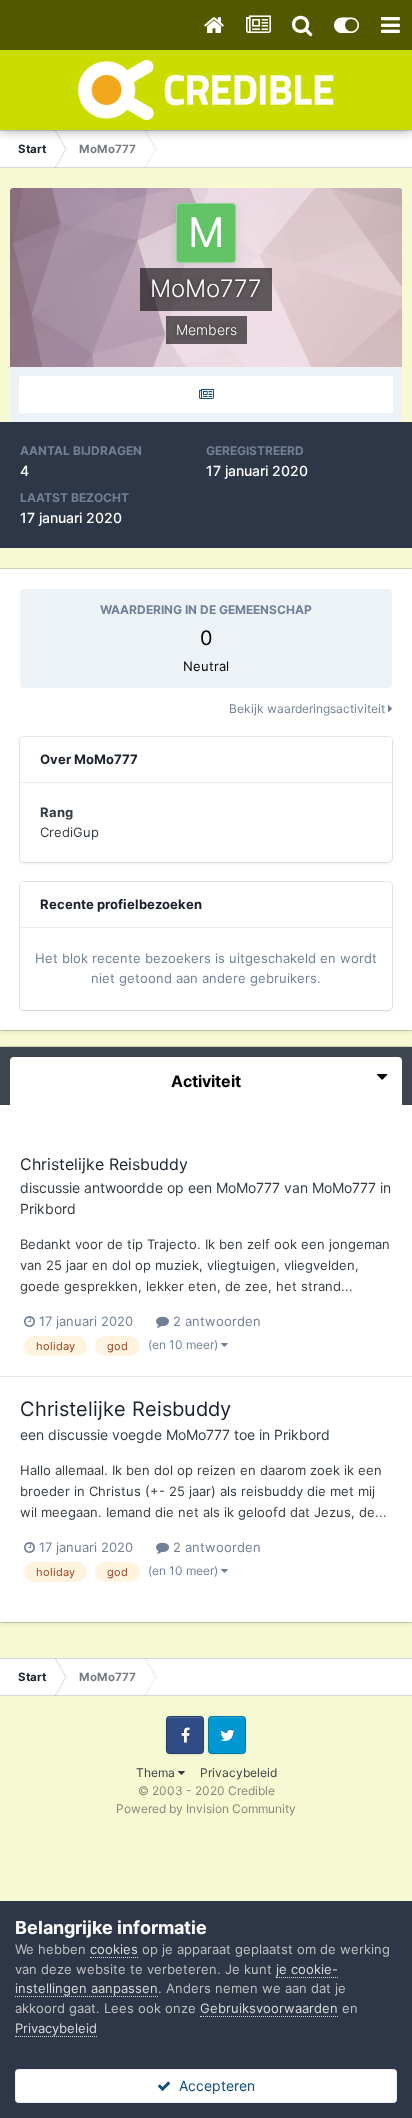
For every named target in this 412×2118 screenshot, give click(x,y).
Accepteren (213, 2085)
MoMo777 (248, 1187)
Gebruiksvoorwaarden (269, 2008)
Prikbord (48, 1208)
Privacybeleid (238, 1772)
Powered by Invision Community (206, 1808)
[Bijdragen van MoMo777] (206, 394)
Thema (157, 1772)
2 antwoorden (215, 1321)
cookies (114, 1949)
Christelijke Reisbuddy (104, 1164)
